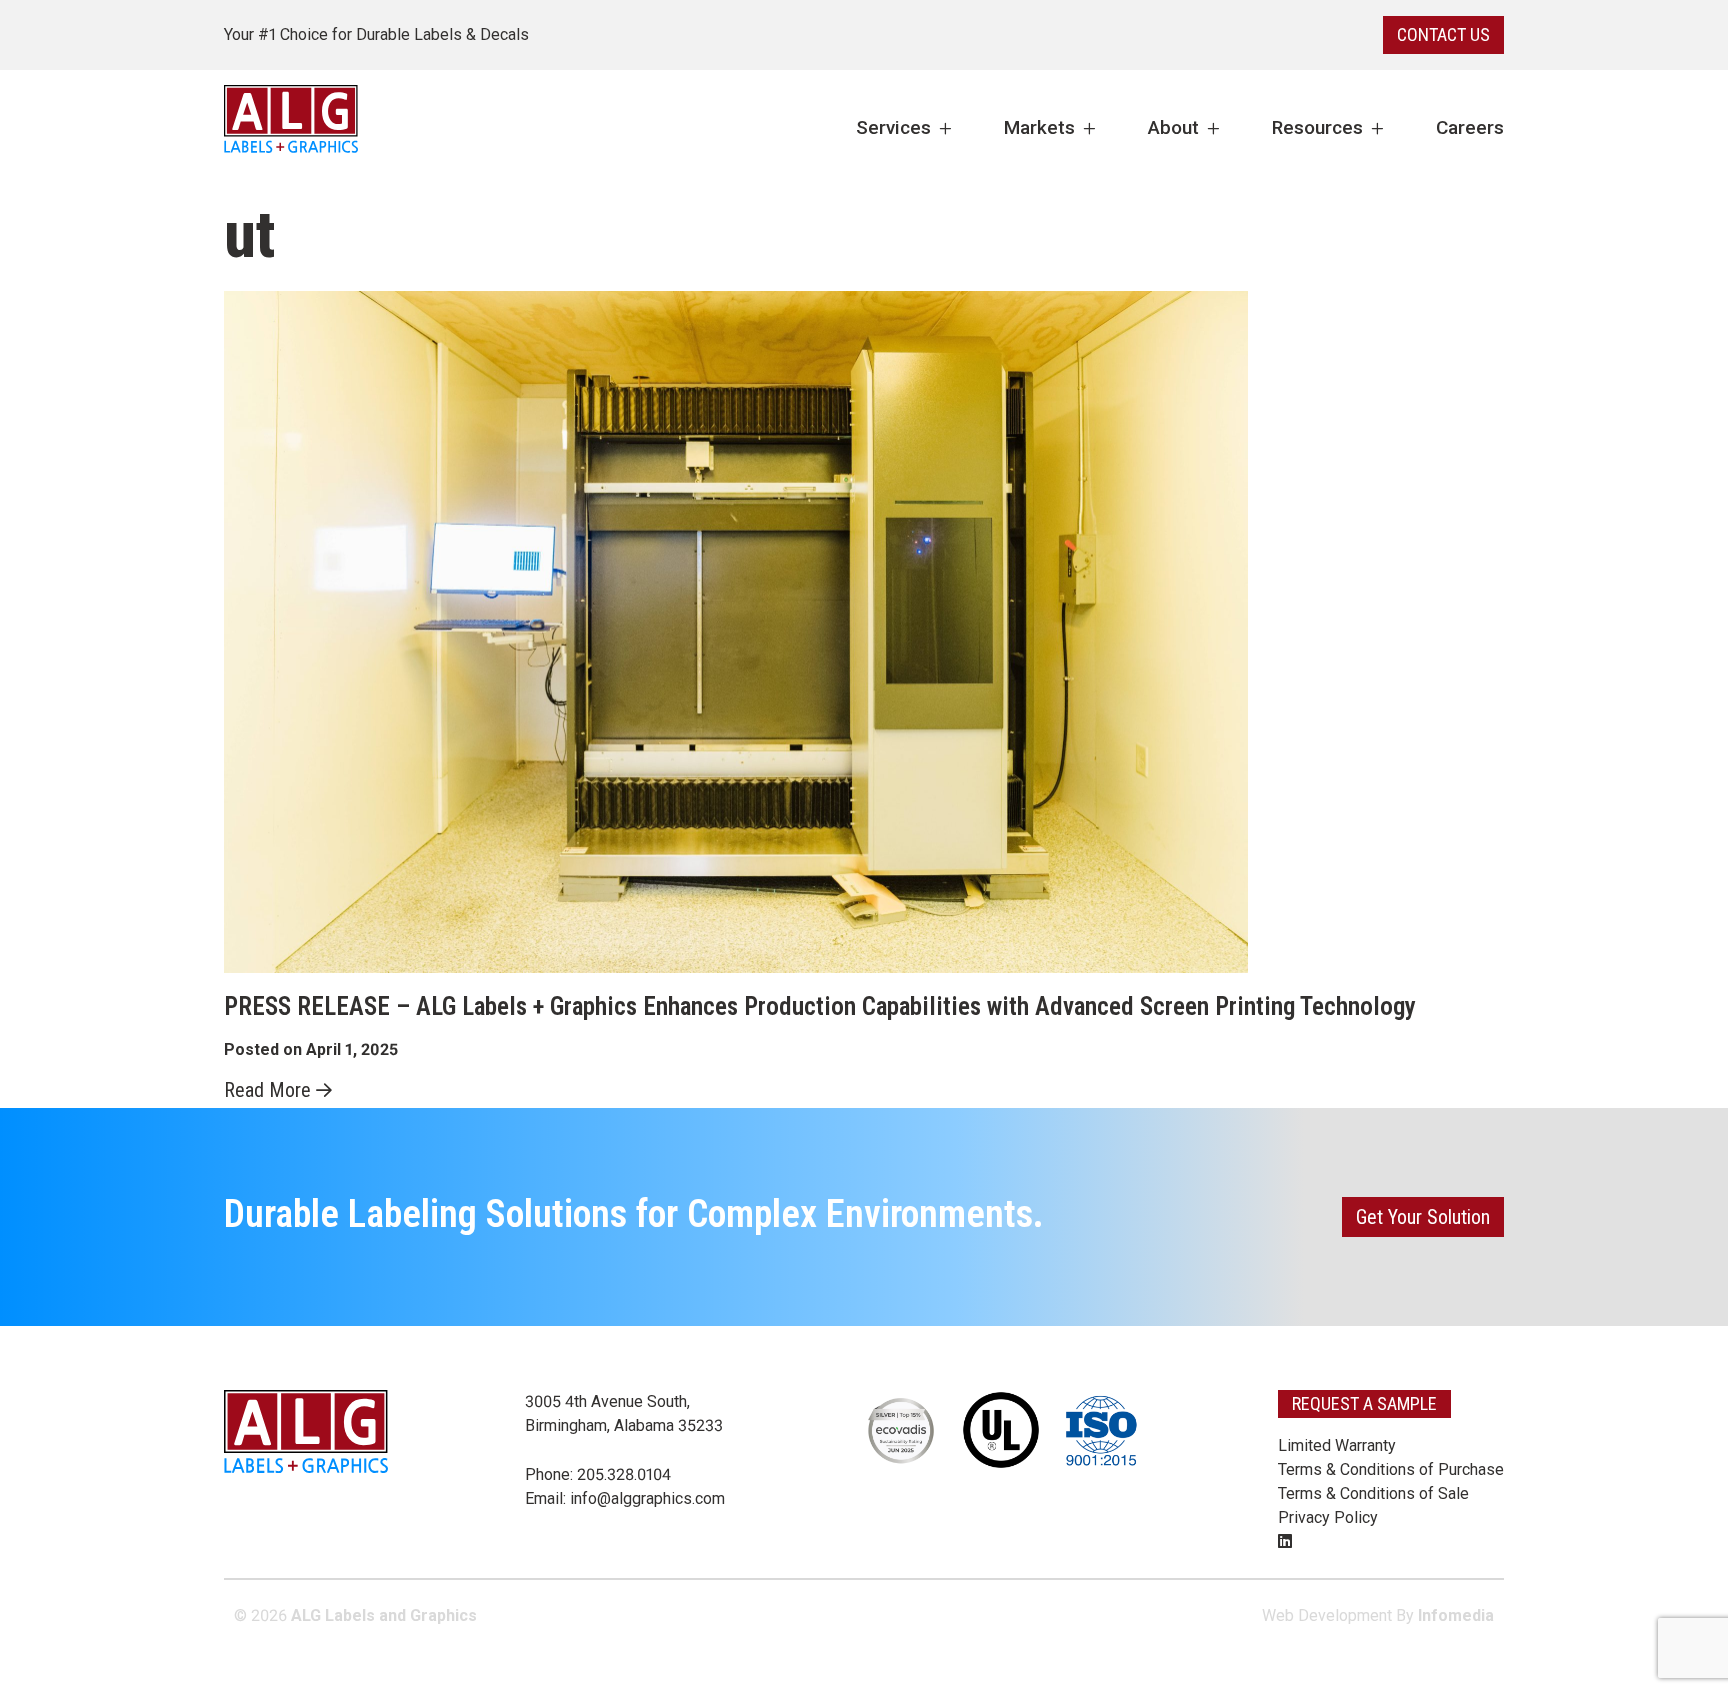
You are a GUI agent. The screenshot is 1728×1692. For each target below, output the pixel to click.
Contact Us (1443, 34)
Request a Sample (1364, 1403)
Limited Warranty (1337, 1445)
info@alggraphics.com (647, 1498)
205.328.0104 (624, 1474)
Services (893, 127)
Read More (267, 1090)
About (1173, 127)
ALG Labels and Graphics (384, 1615)
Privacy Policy (1328, 1517)
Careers (1470, 127)
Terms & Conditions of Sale (1373, 1493)
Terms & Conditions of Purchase (1391, 1469)
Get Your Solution (1423, 1217)
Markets (1039, 127)
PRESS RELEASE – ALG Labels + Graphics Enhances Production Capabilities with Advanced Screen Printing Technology (820, 1006)
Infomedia (1456, 1615)
